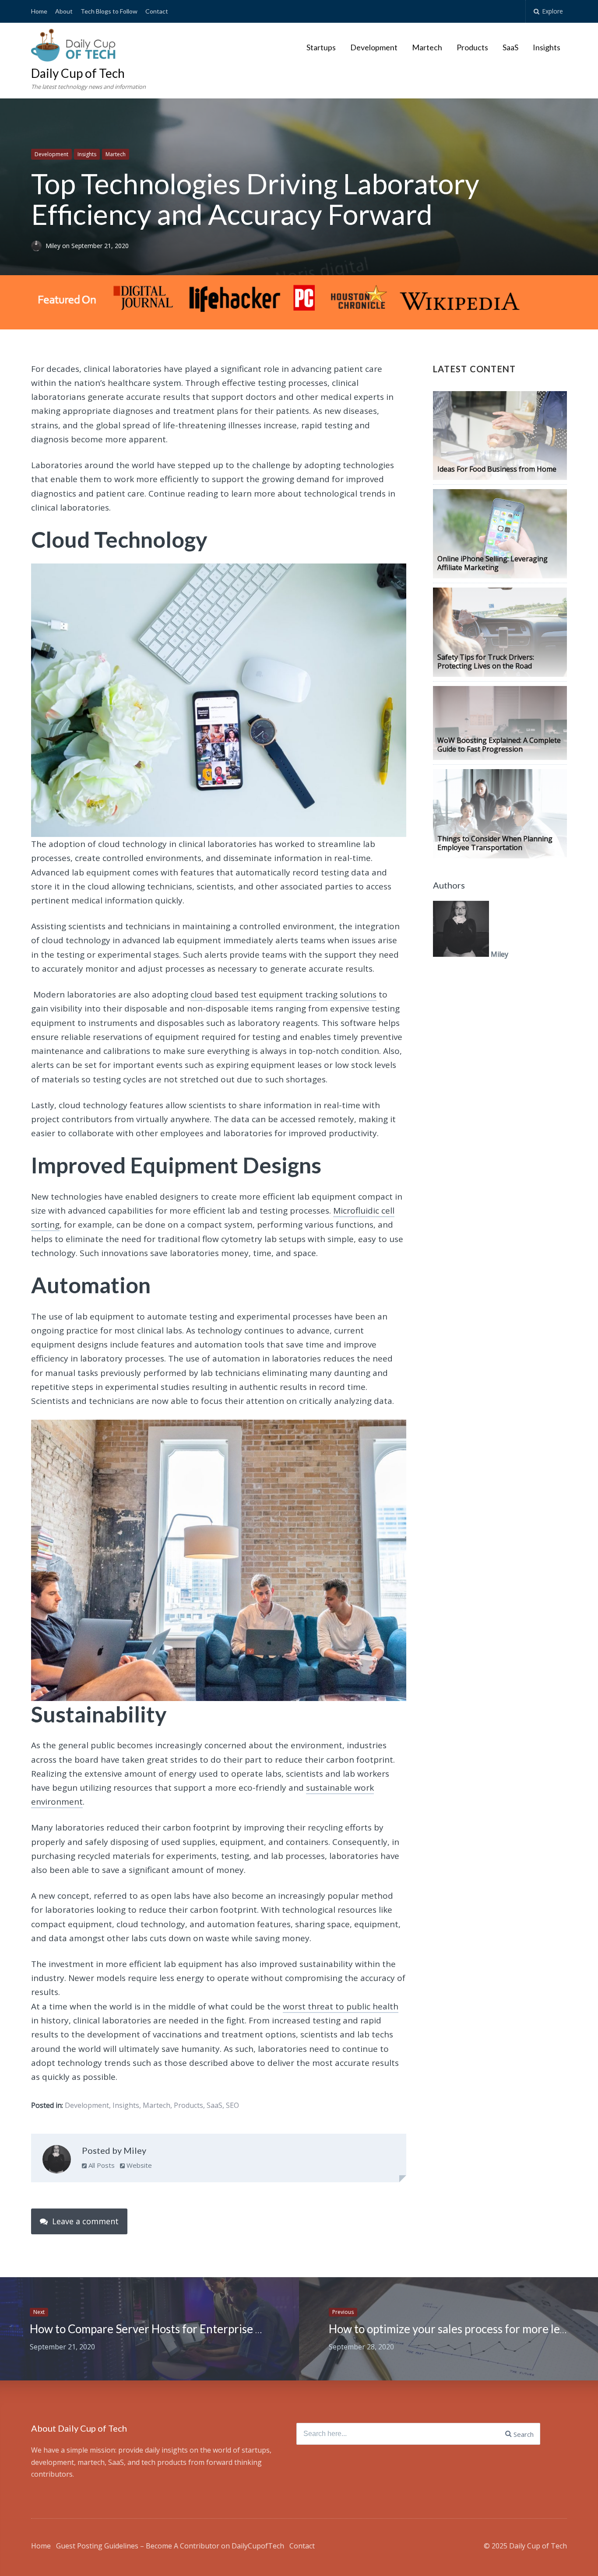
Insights (547, 47)
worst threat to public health (341, 2006)
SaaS (510, 47)
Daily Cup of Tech (78, 73)
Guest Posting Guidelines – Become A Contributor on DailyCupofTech (170, 2546)
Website (138, 2165)
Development (374, 47)
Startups (321, 47)
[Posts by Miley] (57, 2161)
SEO (232, 2105)
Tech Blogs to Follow (109, 11)
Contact (157, 11)
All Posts (101, 2165)
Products (472, 47)
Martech (427, 47)
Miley (54, 246)
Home (39, 11)
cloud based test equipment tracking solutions (283, 994)
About (64, 11)
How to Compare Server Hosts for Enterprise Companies (170, 2329)
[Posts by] (38, 246)
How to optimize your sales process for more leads (453, 2329)
